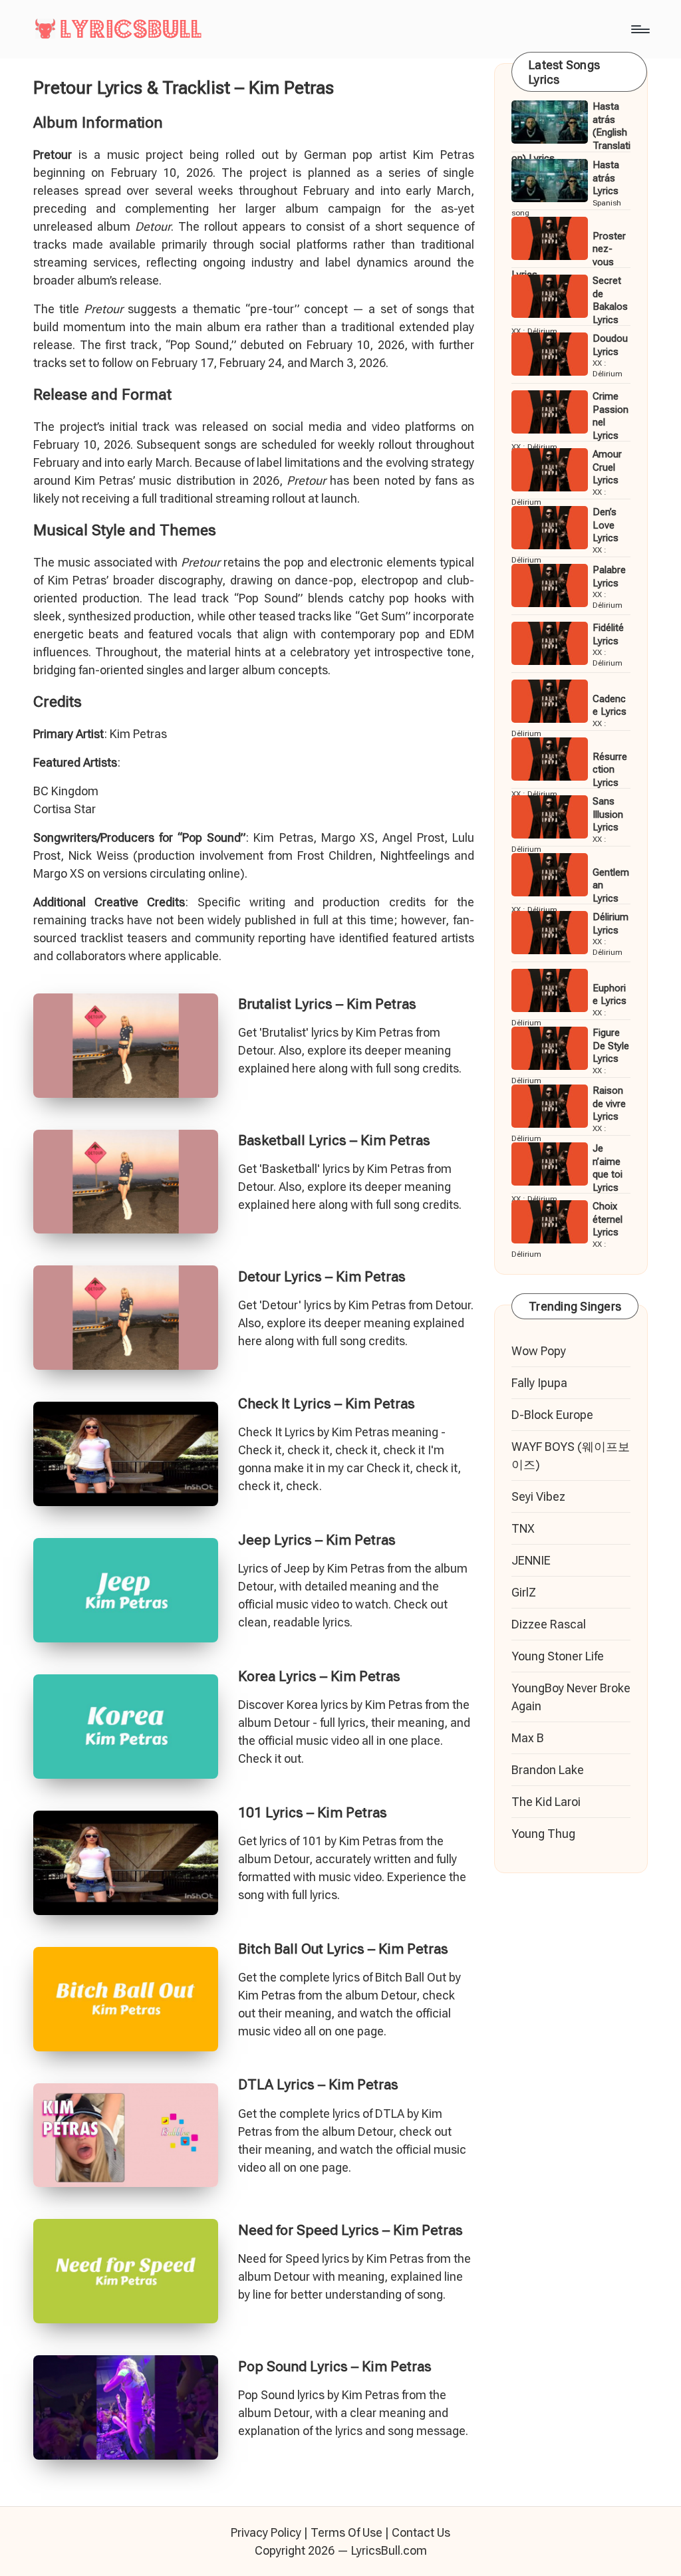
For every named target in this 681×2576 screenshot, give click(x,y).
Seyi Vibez (538, 1496)
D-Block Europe (552, 1415)
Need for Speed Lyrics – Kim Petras (350, 2230)
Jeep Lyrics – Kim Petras (317, 1540)
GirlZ (524, 1592)
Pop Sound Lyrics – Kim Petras (335, 2367)
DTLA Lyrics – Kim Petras (318, 2085)
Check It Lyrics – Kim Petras (327, 1404)
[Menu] (639, 29)
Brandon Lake (548, 1770)
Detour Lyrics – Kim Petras (322, 1277)
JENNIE (531, 1560)
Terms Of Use (346, 2532)
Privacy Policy (266, 2532)
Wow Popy (539, 1351)
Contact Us (421, 2532)
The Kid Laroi (546, 1802)
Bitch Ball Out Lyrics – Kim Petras (343, 1949)
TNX (523, 1528)
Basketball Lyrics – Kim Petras (334, 1140)
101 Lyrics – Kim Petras (313, 1813)
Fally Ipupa (539, 1383)
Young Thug (543, 1834)
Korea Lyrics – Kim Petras (319, 1676)
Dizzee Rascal (549, 1624)
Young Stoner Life (558, 1656)
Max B (528, 1738)
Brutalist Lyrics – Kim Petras (327, 1004)
